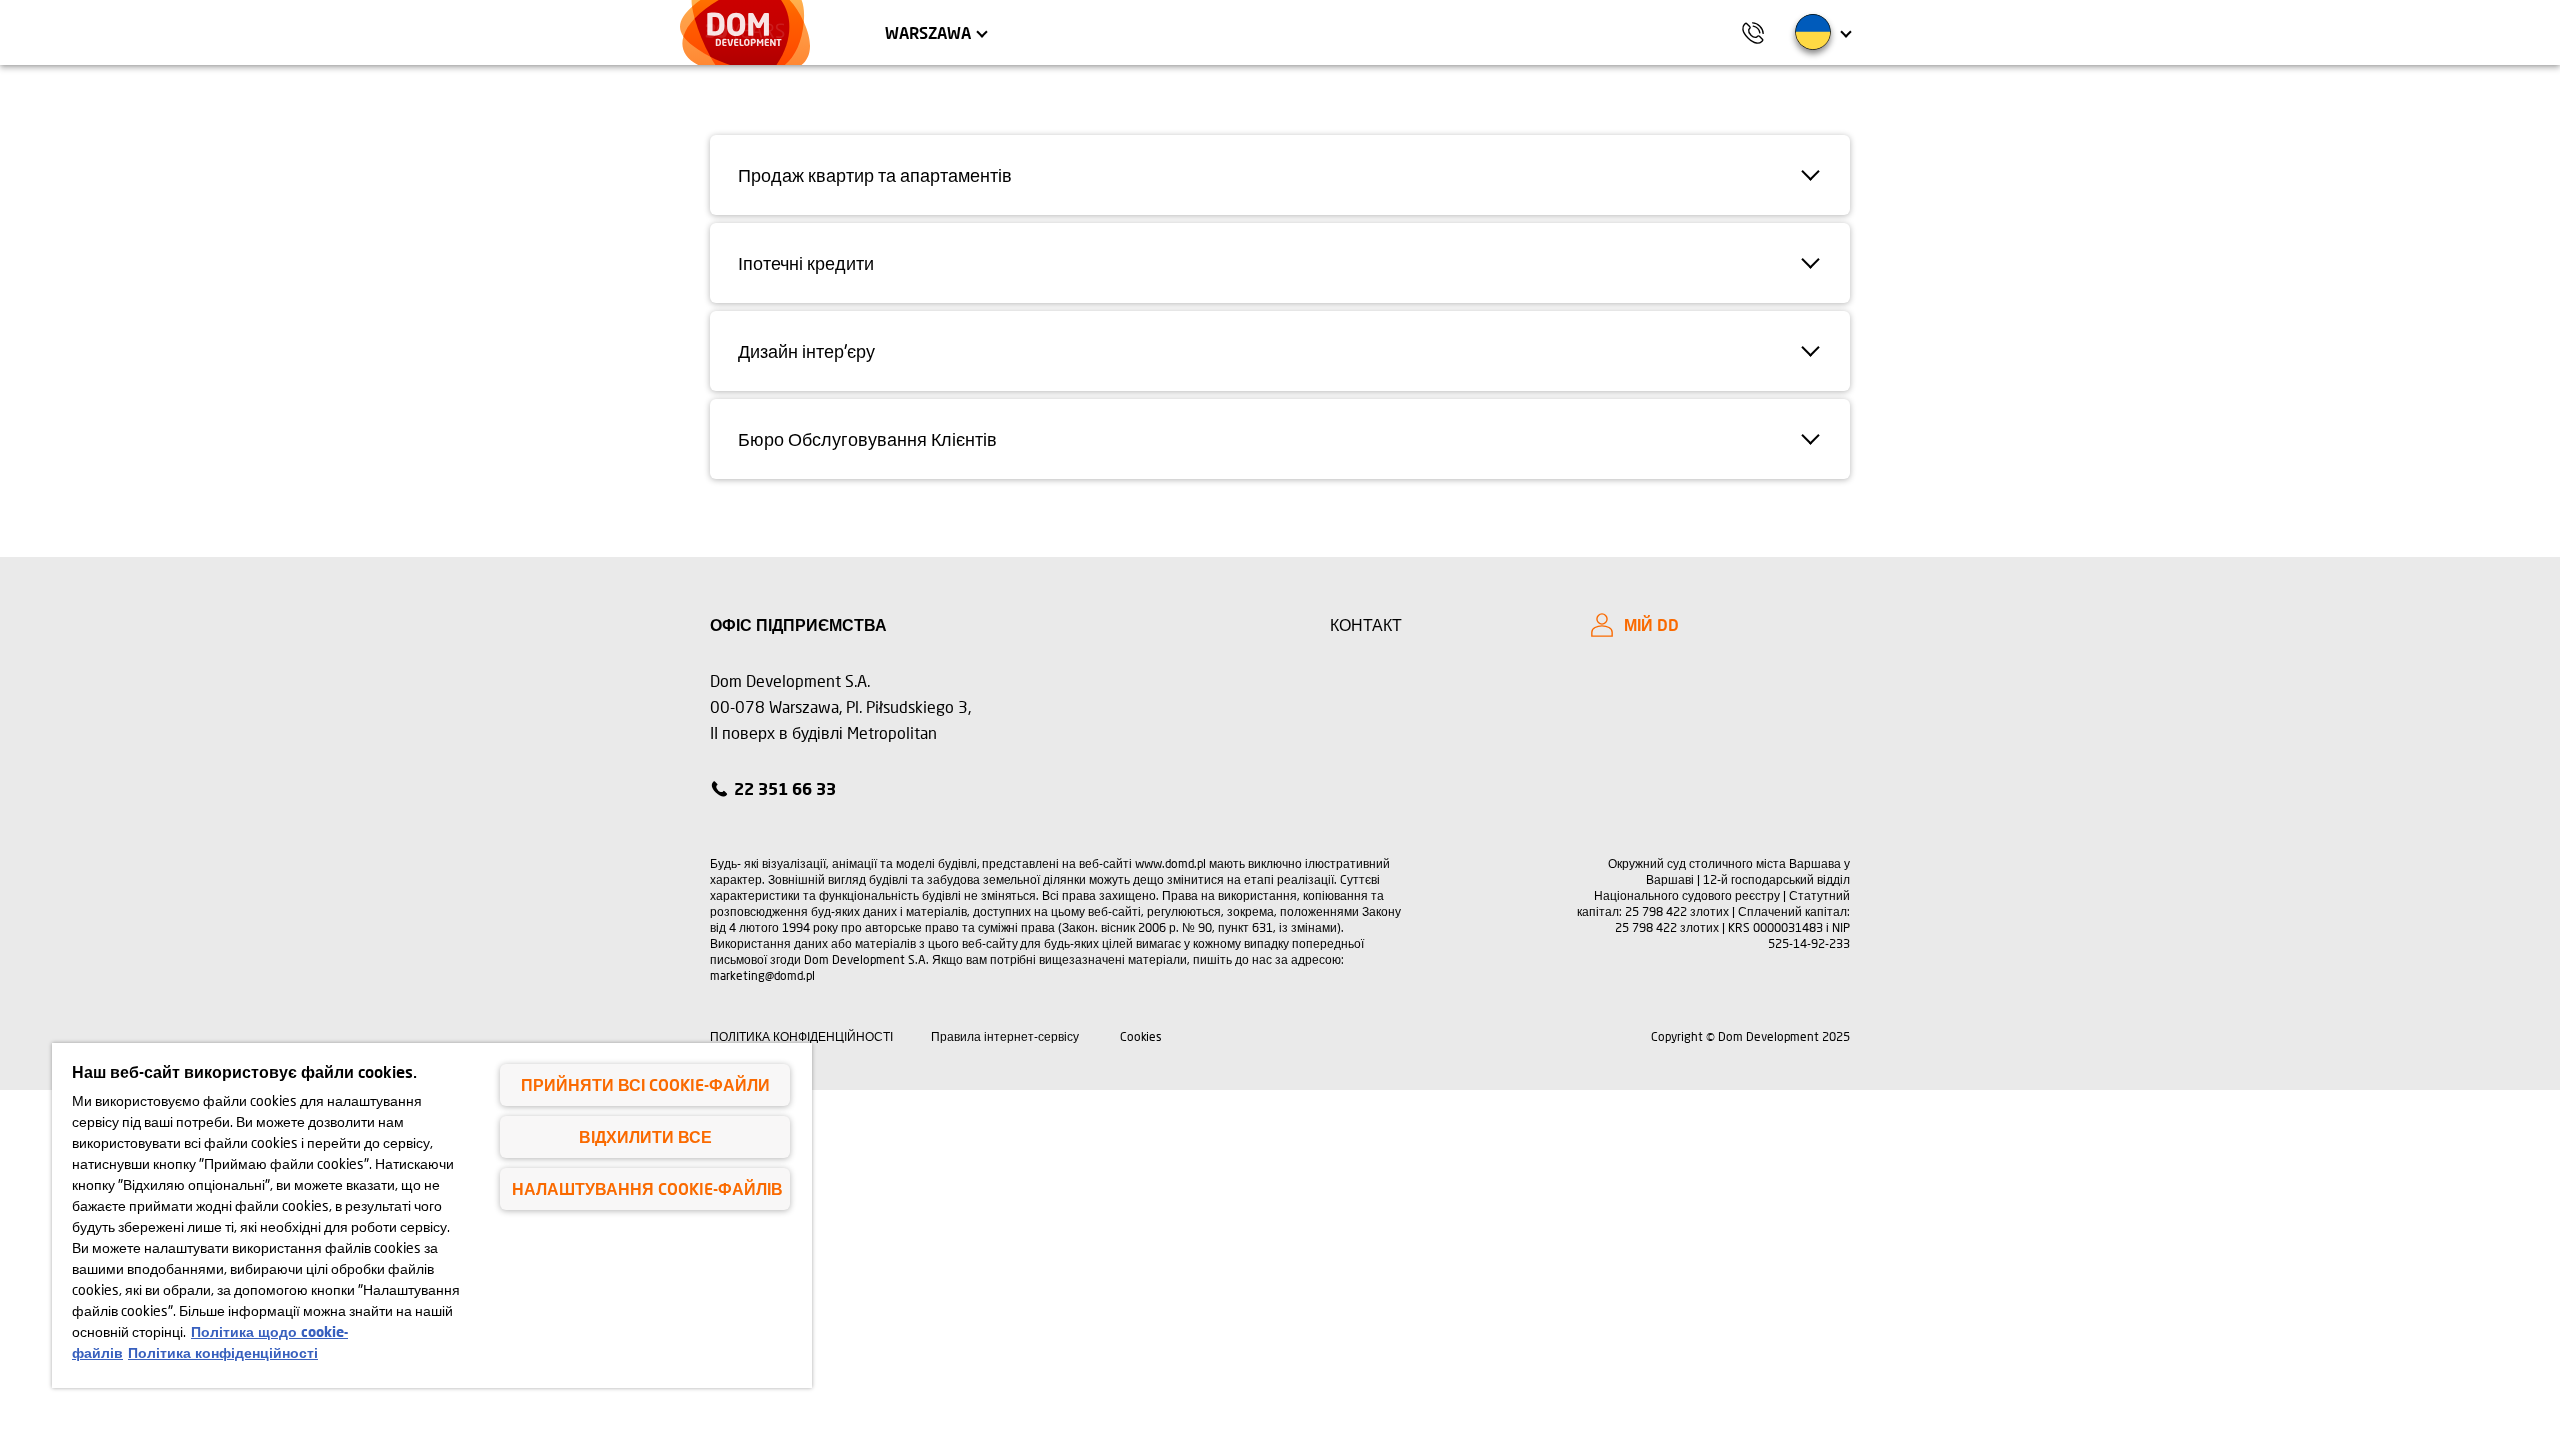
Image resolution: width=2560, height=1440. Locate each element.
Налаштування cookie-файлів (647, 1188)
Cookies (1141, 1036)
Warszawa (928, 32)
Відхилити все (645, 1136)
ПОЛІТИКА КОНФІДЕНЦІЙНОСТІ (801, 1036)
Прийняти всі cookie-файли (645, 1084)
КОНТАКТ (1366, 624)
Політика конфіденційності (223, 1352)
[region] (432, 1215)
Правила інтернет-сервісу (1005, 1036)
